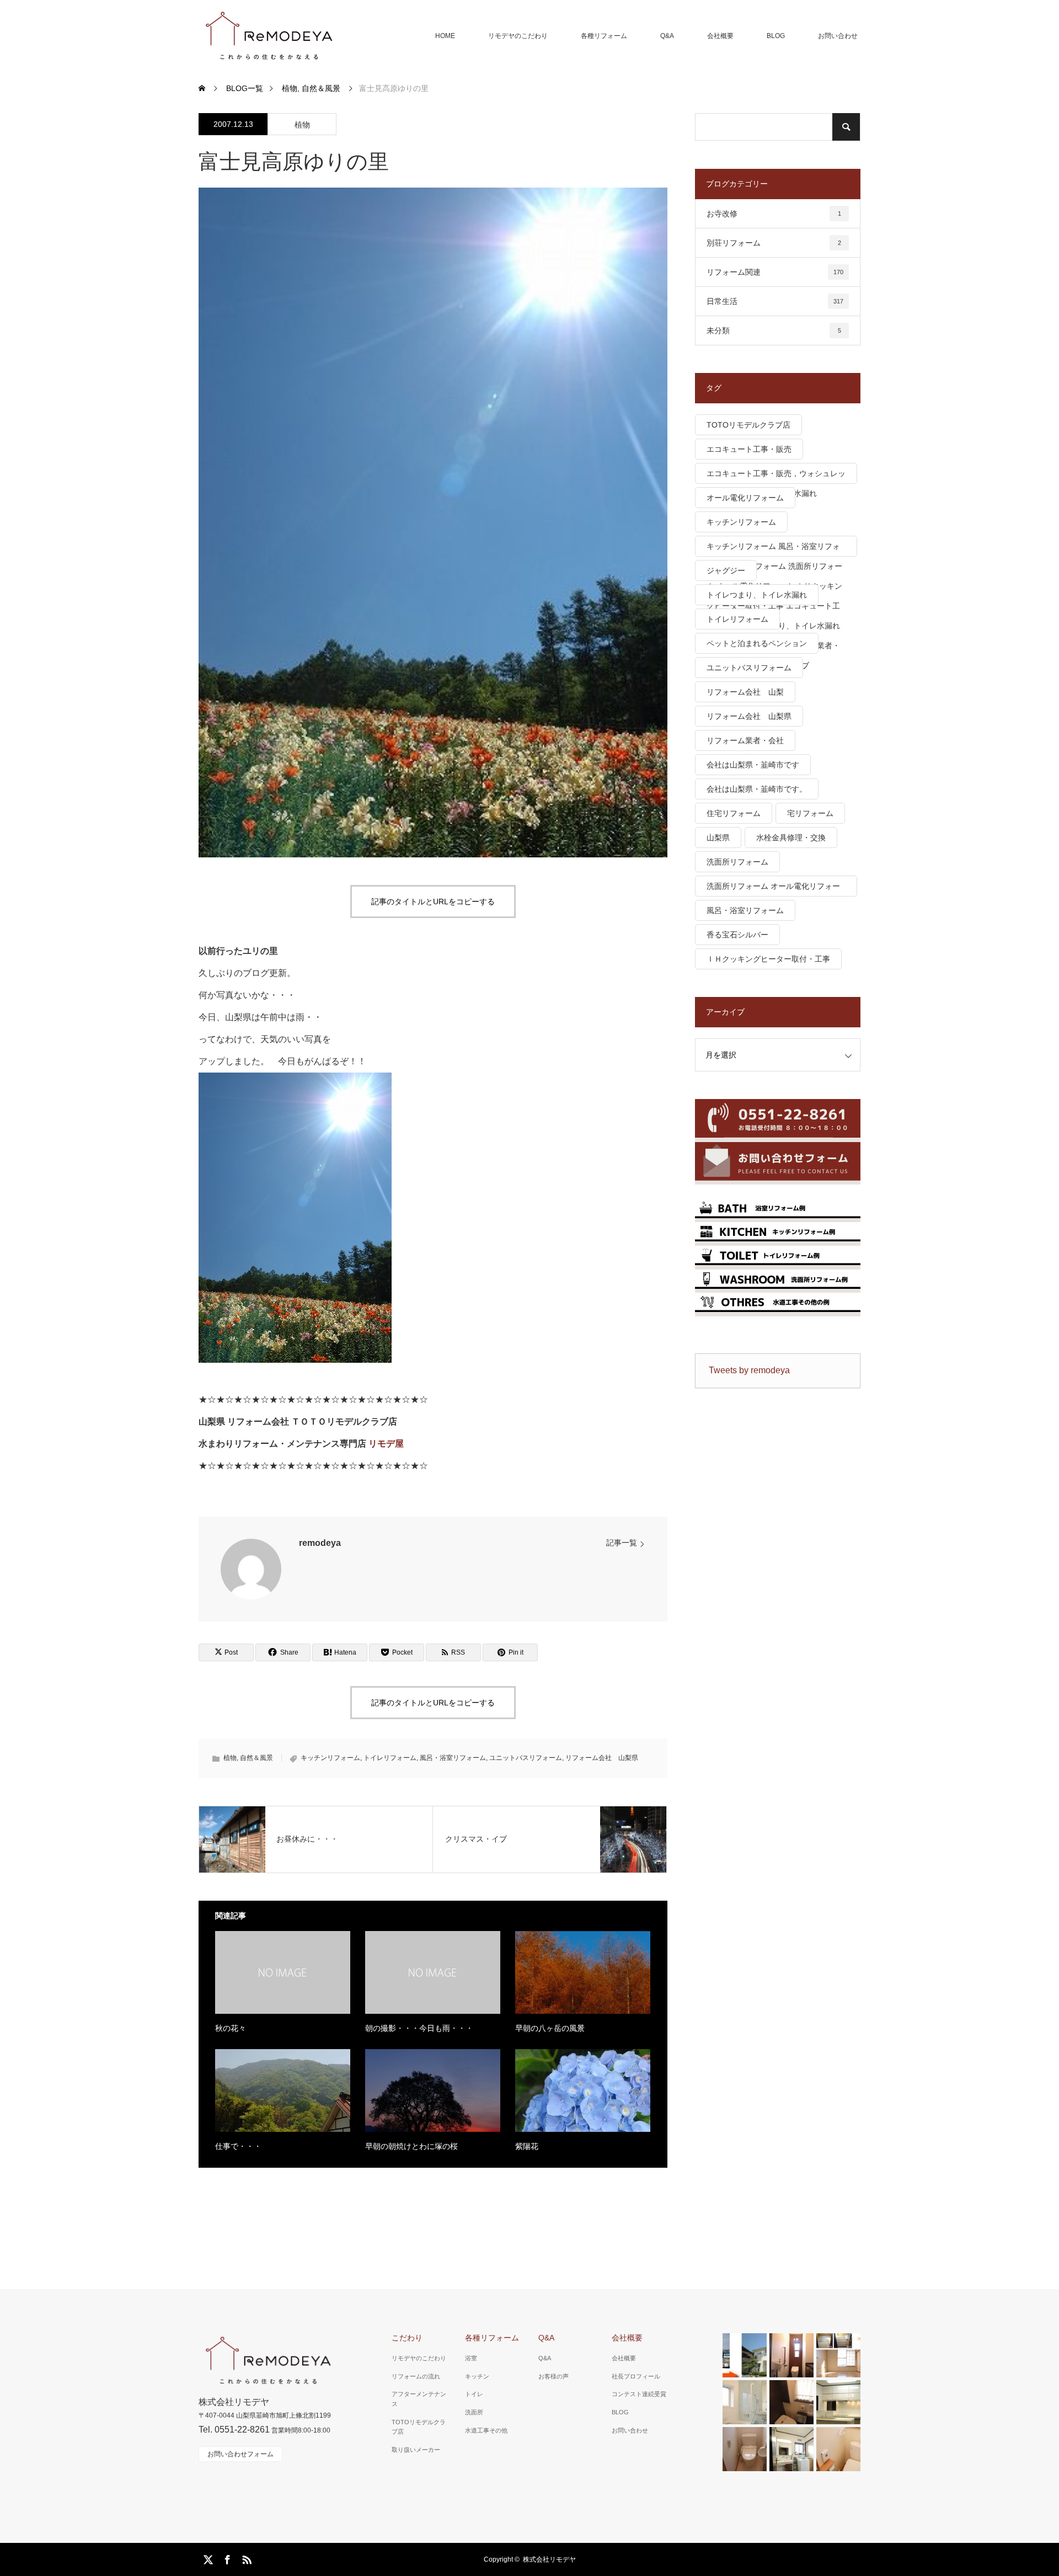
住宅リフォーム (734, 813)
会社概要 (720, 36)
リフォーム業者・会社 (745, 740)
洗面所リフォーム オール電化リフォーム (773, 889)
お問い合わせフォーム (240, 2454)
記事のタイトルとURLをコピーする (433, 902)
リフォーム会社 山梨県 (602, 1758)
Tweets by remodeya (749, 1370)
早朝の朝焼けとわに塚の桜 (411, 2146)
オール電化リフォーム (745, 498)
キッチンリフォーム (330, 1758)
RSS (245, 2558)
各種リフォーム (604, 36)
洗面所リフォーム (737, 862)
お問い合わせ (838, 36)
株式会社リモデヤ (549, 2559)
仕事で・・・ (238, 2146)
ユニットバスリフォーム (526, 1758)
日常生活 (775, 301)
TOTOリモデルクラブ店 (748, 425)
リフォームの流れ (416, 2376)
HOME (445, 36)
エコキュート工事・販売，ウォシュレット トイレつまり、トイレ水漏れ (776, 476)
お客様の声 (553, 2376)
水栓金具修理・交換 (791, 838)
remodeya (320, 1543)
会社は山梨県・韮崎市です (753, 765)
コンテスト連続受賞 (639, 2394)
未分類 (774, 330)
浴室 (471, 2358)
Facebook (226, 2558)
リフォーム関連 (775, 272)
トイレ (474, 2394)
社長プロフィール (636, 2376)
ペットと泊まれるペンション (757, 643)
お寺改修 (774, 214)
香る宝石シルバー (737, 935)
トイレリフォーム (390, 1758)
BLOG (776, 36)
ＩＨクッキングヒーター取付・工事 (768, 959)
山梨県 (718, 838)
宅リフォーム (810, 813)
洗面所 (474, 2412)
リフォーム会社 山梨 (745, 692)
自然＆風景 (256, 1758)
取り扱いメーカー (416, 2450)
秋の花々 (231, 2028)
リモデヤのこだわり (518, 36)
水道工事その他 (486, 2430)
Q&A (667, 36)
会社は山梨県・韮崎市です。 (757, 789)
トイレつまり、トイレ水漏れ (757, 595)
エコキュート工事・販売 (749, 449)
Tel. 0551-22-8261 (234, 2430)
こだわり (407, 2338)
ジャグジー (726, 570)
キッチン (477, 2376)
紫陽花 (527, 2146)
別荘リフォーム (774, 243)
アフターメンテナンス (419, 2399)
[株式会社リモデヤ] (268, 36)
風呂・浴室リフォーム (453, 1758)
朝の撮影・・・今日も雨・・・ (419, 2028)
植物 (302, 125)
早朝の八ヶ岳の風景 (550, 2028)
